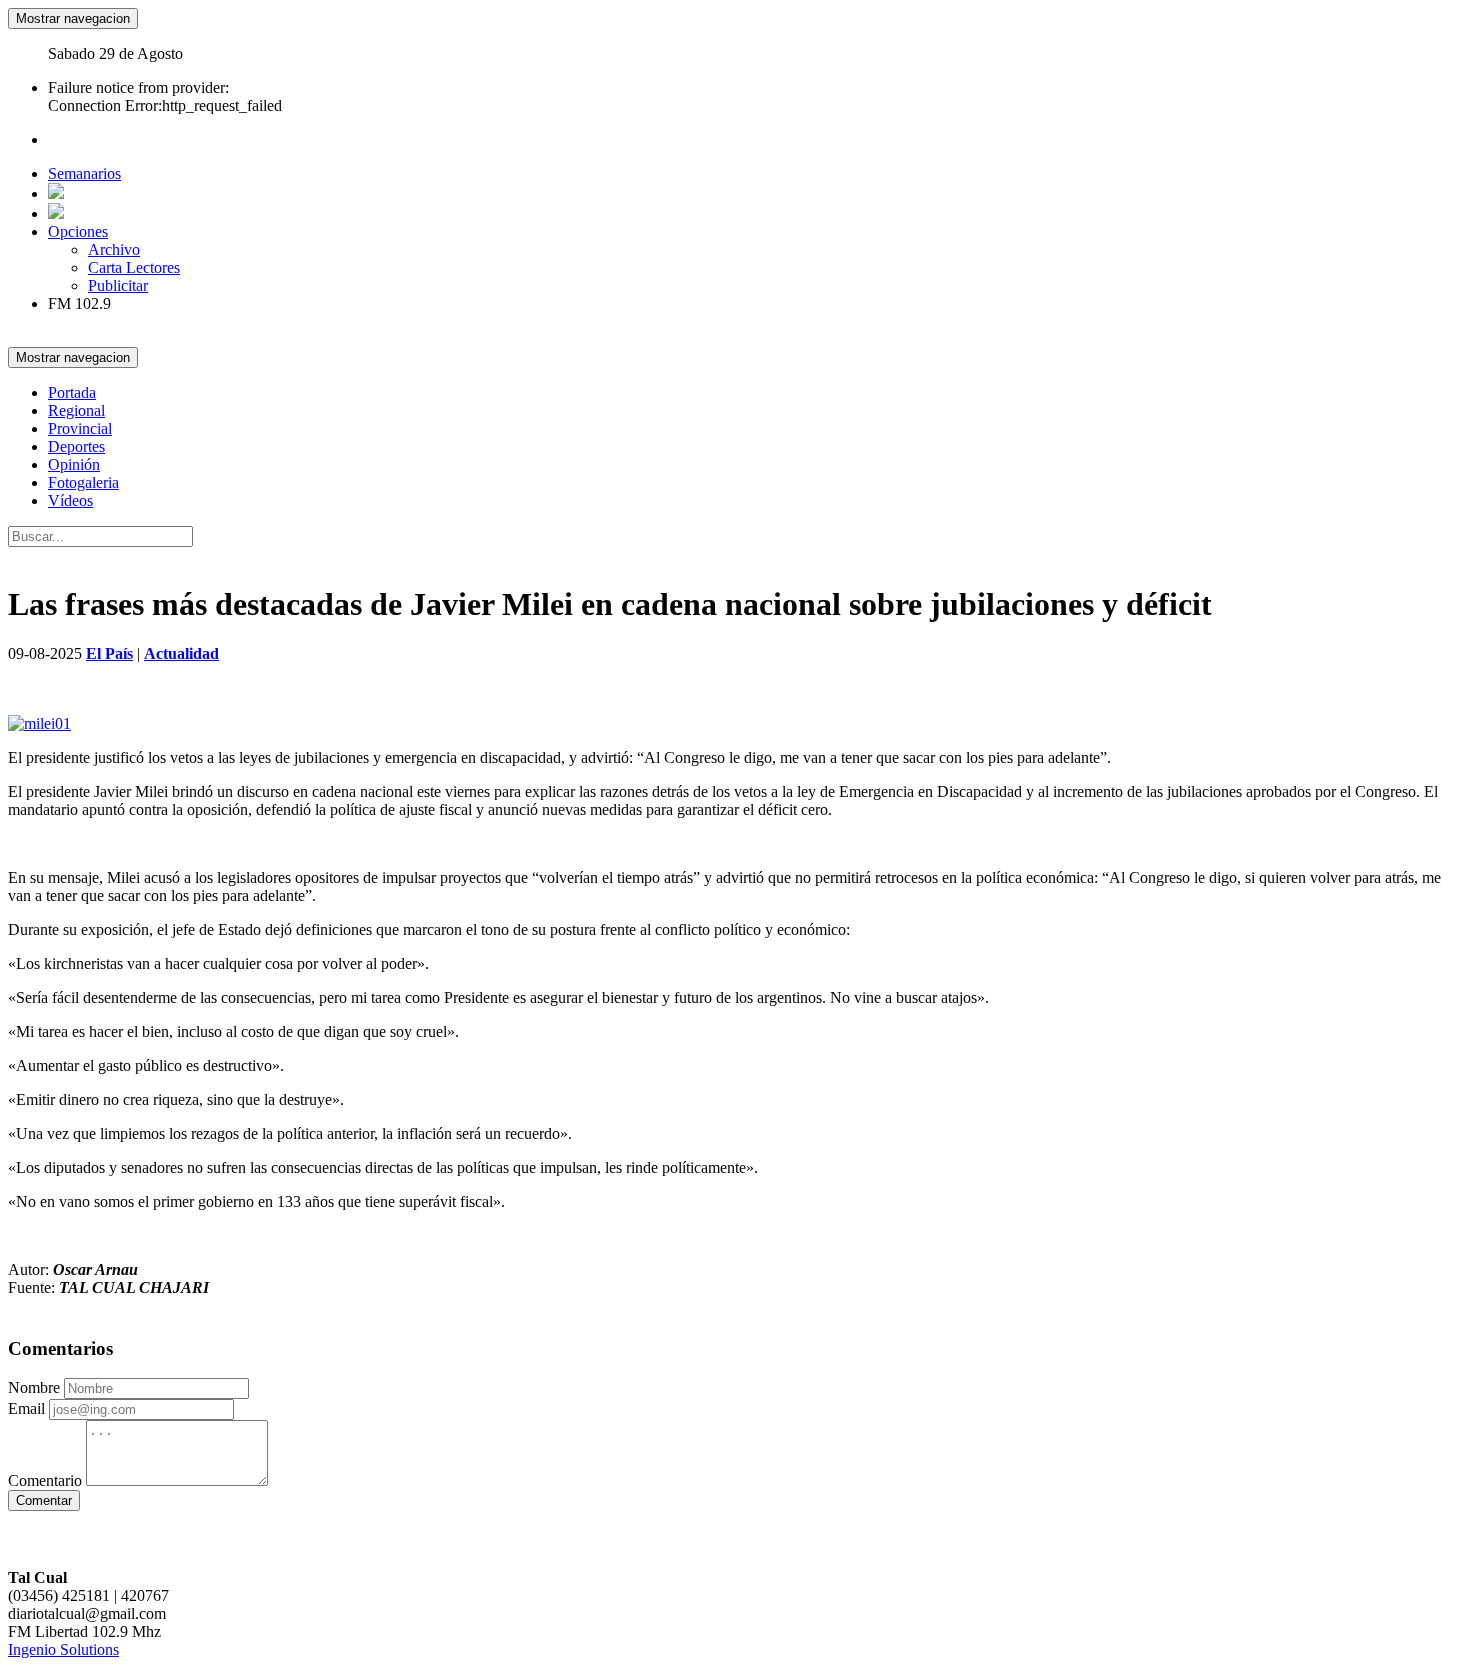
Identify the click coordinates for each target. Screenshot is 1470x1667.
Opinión (74, 464)
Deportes (76, 446)
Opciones (78, 231)
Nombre (34, 1387)
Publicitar (118, 285)
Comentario (45, 1480)
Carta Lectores (134, 267)
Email (26, 1408)
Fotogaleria (83, 482)
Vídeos (70, 500)
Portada (72, 392)
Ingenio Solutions (63, 1649)
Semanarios (84, 173)
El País (109, 653)
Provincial (80, 428)
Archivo (114, 249)
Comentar (44, 1500)
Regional (76, 410)
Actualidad (181, 653)
